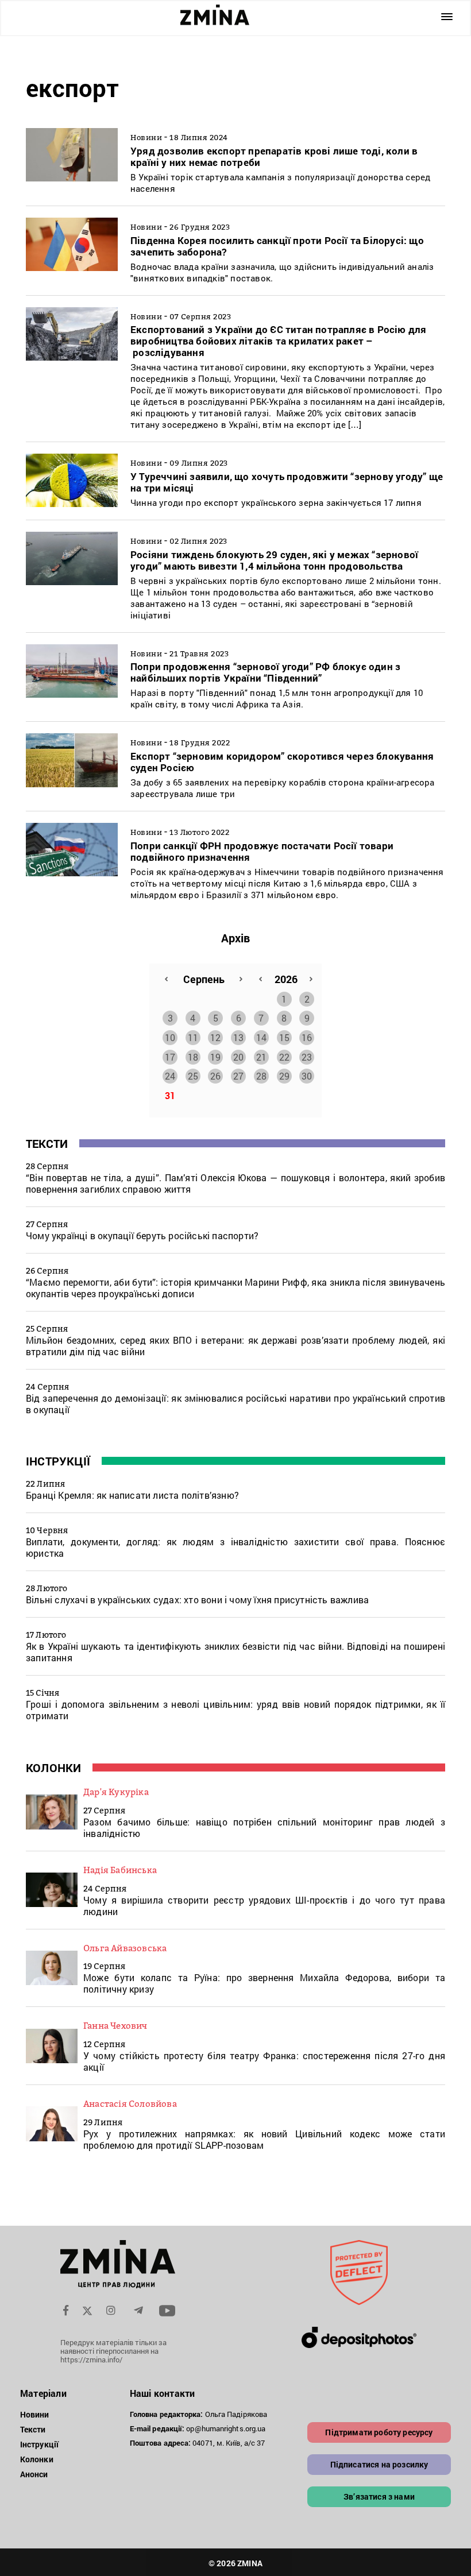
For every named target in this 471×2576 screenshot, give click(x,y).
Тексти (47, 1143)
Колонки (53, 1767)
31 (170, 1095)
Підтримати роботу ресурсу (379, 2432)
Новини (35, 2414)
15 (284, 1037)
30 (307, 1076)
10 (170, 1037)
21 (261, 1057)
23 (307, 1057)
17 (170, 1057)
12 (215, 1037)
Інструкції (58, 1461)
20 (238, 1057)
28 (261, 1076)
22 (284, 1057)
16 (307, 1037)
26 (215, 1076)
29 (284, 1076)
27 (238, 1076)
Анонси (34, 2474)
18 (193, 1057)
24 (170, 1076)
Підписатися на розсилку (379, 2464)
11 (193, 1037)
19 (215, 1057)
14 (261, 1037)
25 (193, 1076)
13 (238, 1037)
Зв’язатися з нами (379, 2496)
